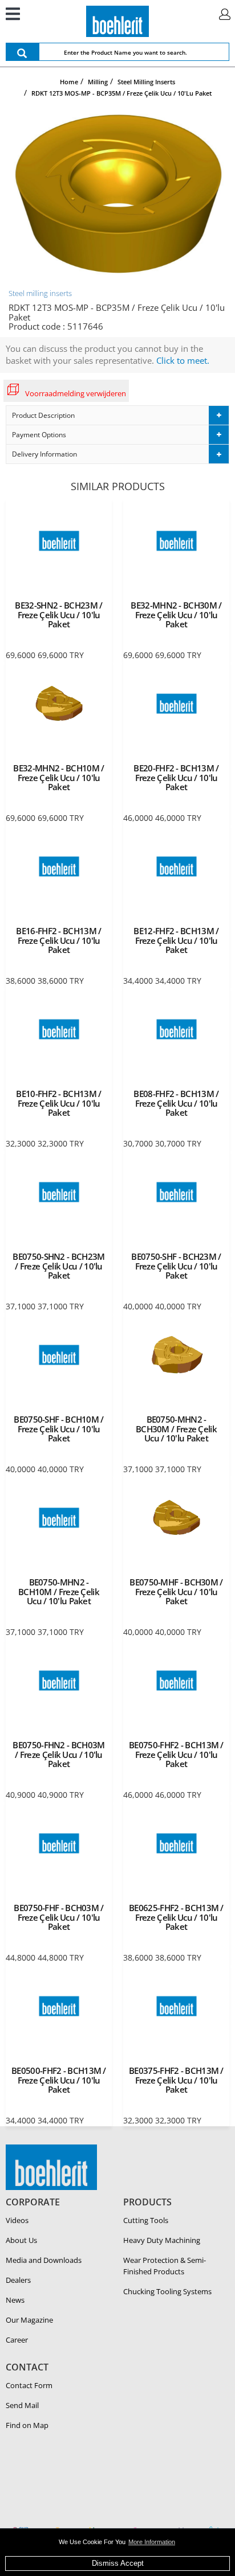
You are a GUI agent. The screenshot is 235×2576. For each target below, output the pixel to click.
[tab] (117, 415)
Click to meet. (183, 360)
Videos (17, 2220)
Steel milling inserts (40, 293)
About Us (21, 2240)
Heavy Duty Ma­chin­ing (162, 2240)
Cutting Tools (146, 2220)
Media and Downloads (44, 2260)
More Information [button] (152, 2542)
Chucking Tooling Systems (167, 2291)
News (15, 2300)
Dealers (18, 2280)
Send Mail (22, 2405)
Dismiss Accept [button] (118, 2563)
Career (17, 2340)
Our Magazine (29, 2320)
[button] (117, 415)
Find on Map (27, 2425)
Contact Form (29, 2385)
